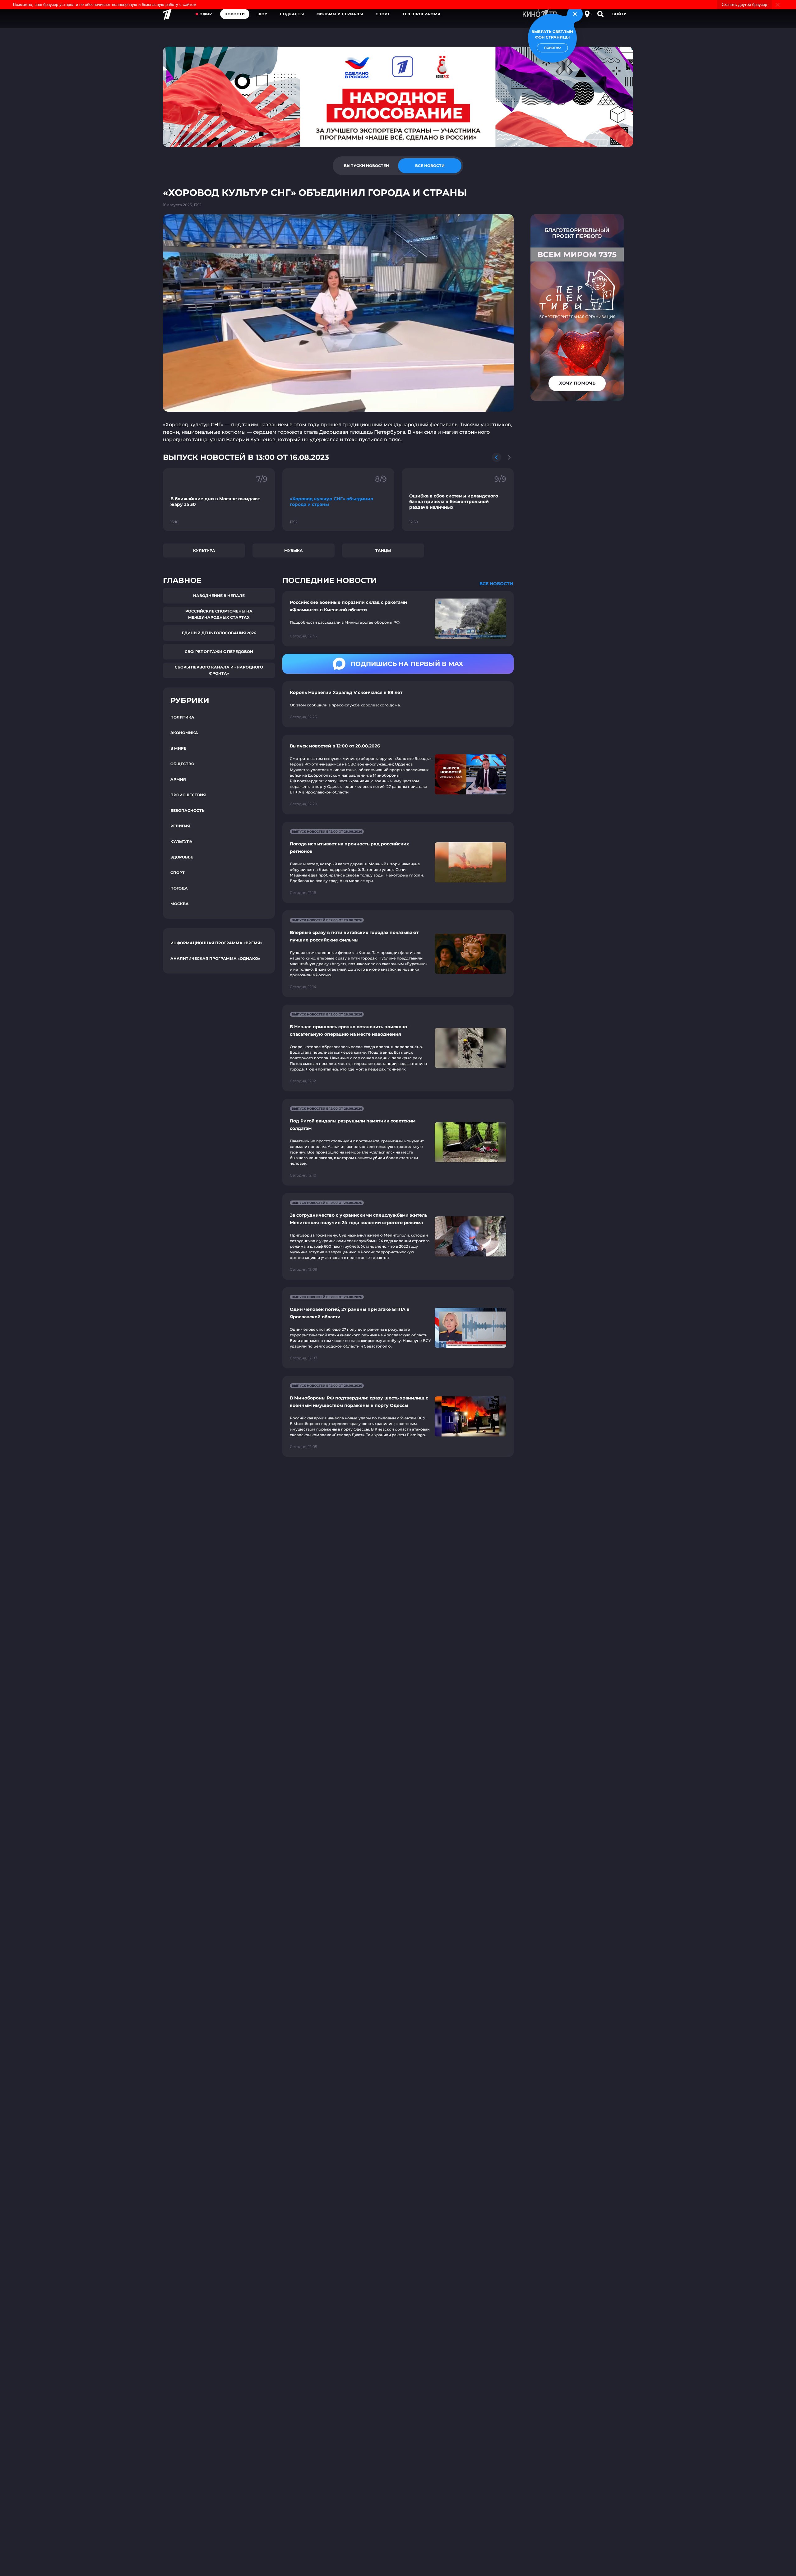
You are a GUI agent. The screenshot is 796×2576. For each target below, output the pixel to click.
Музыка (294, 550)
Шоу (262, 14)
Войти (620, 14)
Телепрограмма (422, 14)
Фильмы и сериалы (340, 14)
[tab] (366, 166)
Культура (204, 550)
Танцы (383, 550)
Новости (235, 14)
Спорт (383, 14)
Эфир (206, 14)
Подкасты (292, 14)
